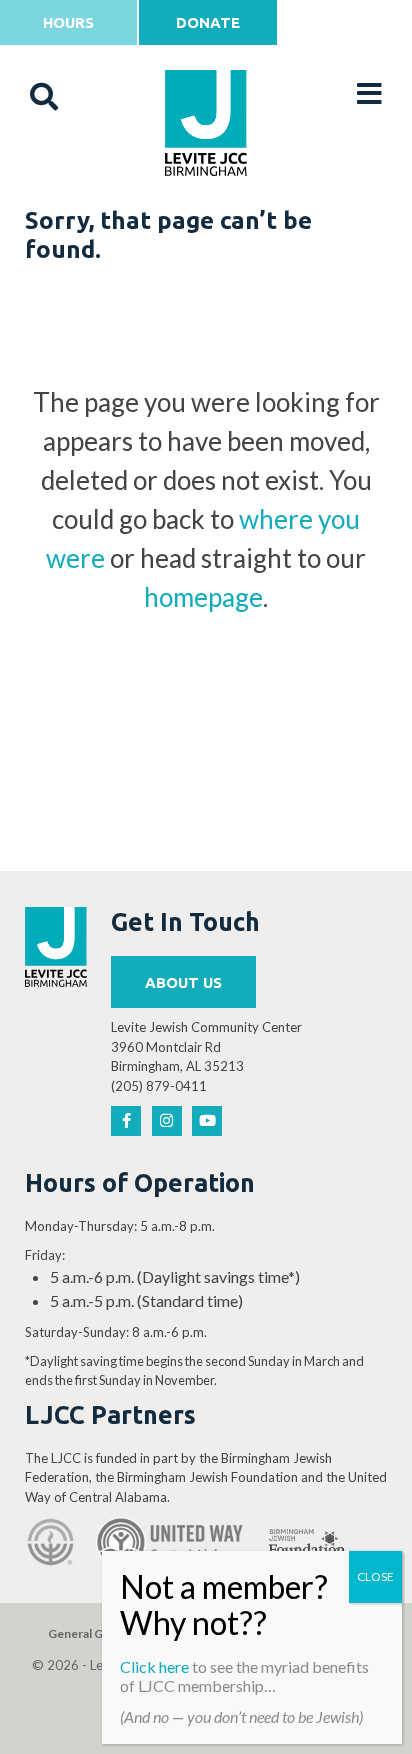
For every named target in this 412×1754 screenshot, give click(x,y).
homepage (203, 597)
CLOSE (375, 1576)
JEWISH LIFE (206, 221)
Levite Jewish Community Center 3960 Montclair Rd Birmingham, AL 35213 (206, 1046)
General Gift (82, 1633)
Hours (68, 22)
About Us (183, 982)
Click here (154, 1666)
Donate (208, 22)
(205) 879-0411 (159, 1086)
